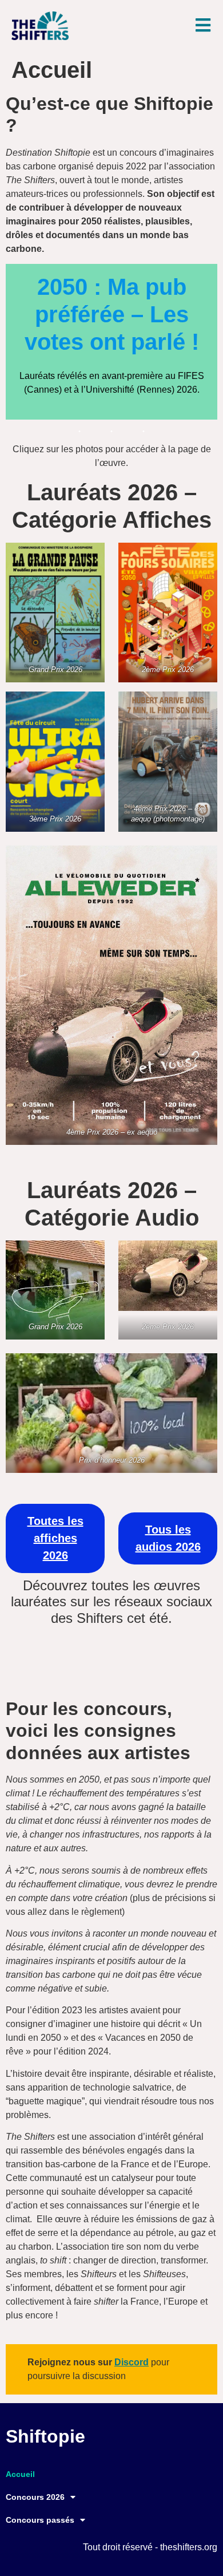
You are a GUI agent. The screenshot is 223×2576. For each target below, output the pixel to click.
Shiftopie (45, 2436)
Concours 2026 (35, 2497)
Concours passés (40, 2520)
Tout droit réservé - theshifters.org (150, 2547)
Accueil (20, 2474)
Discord (132, 2362)
